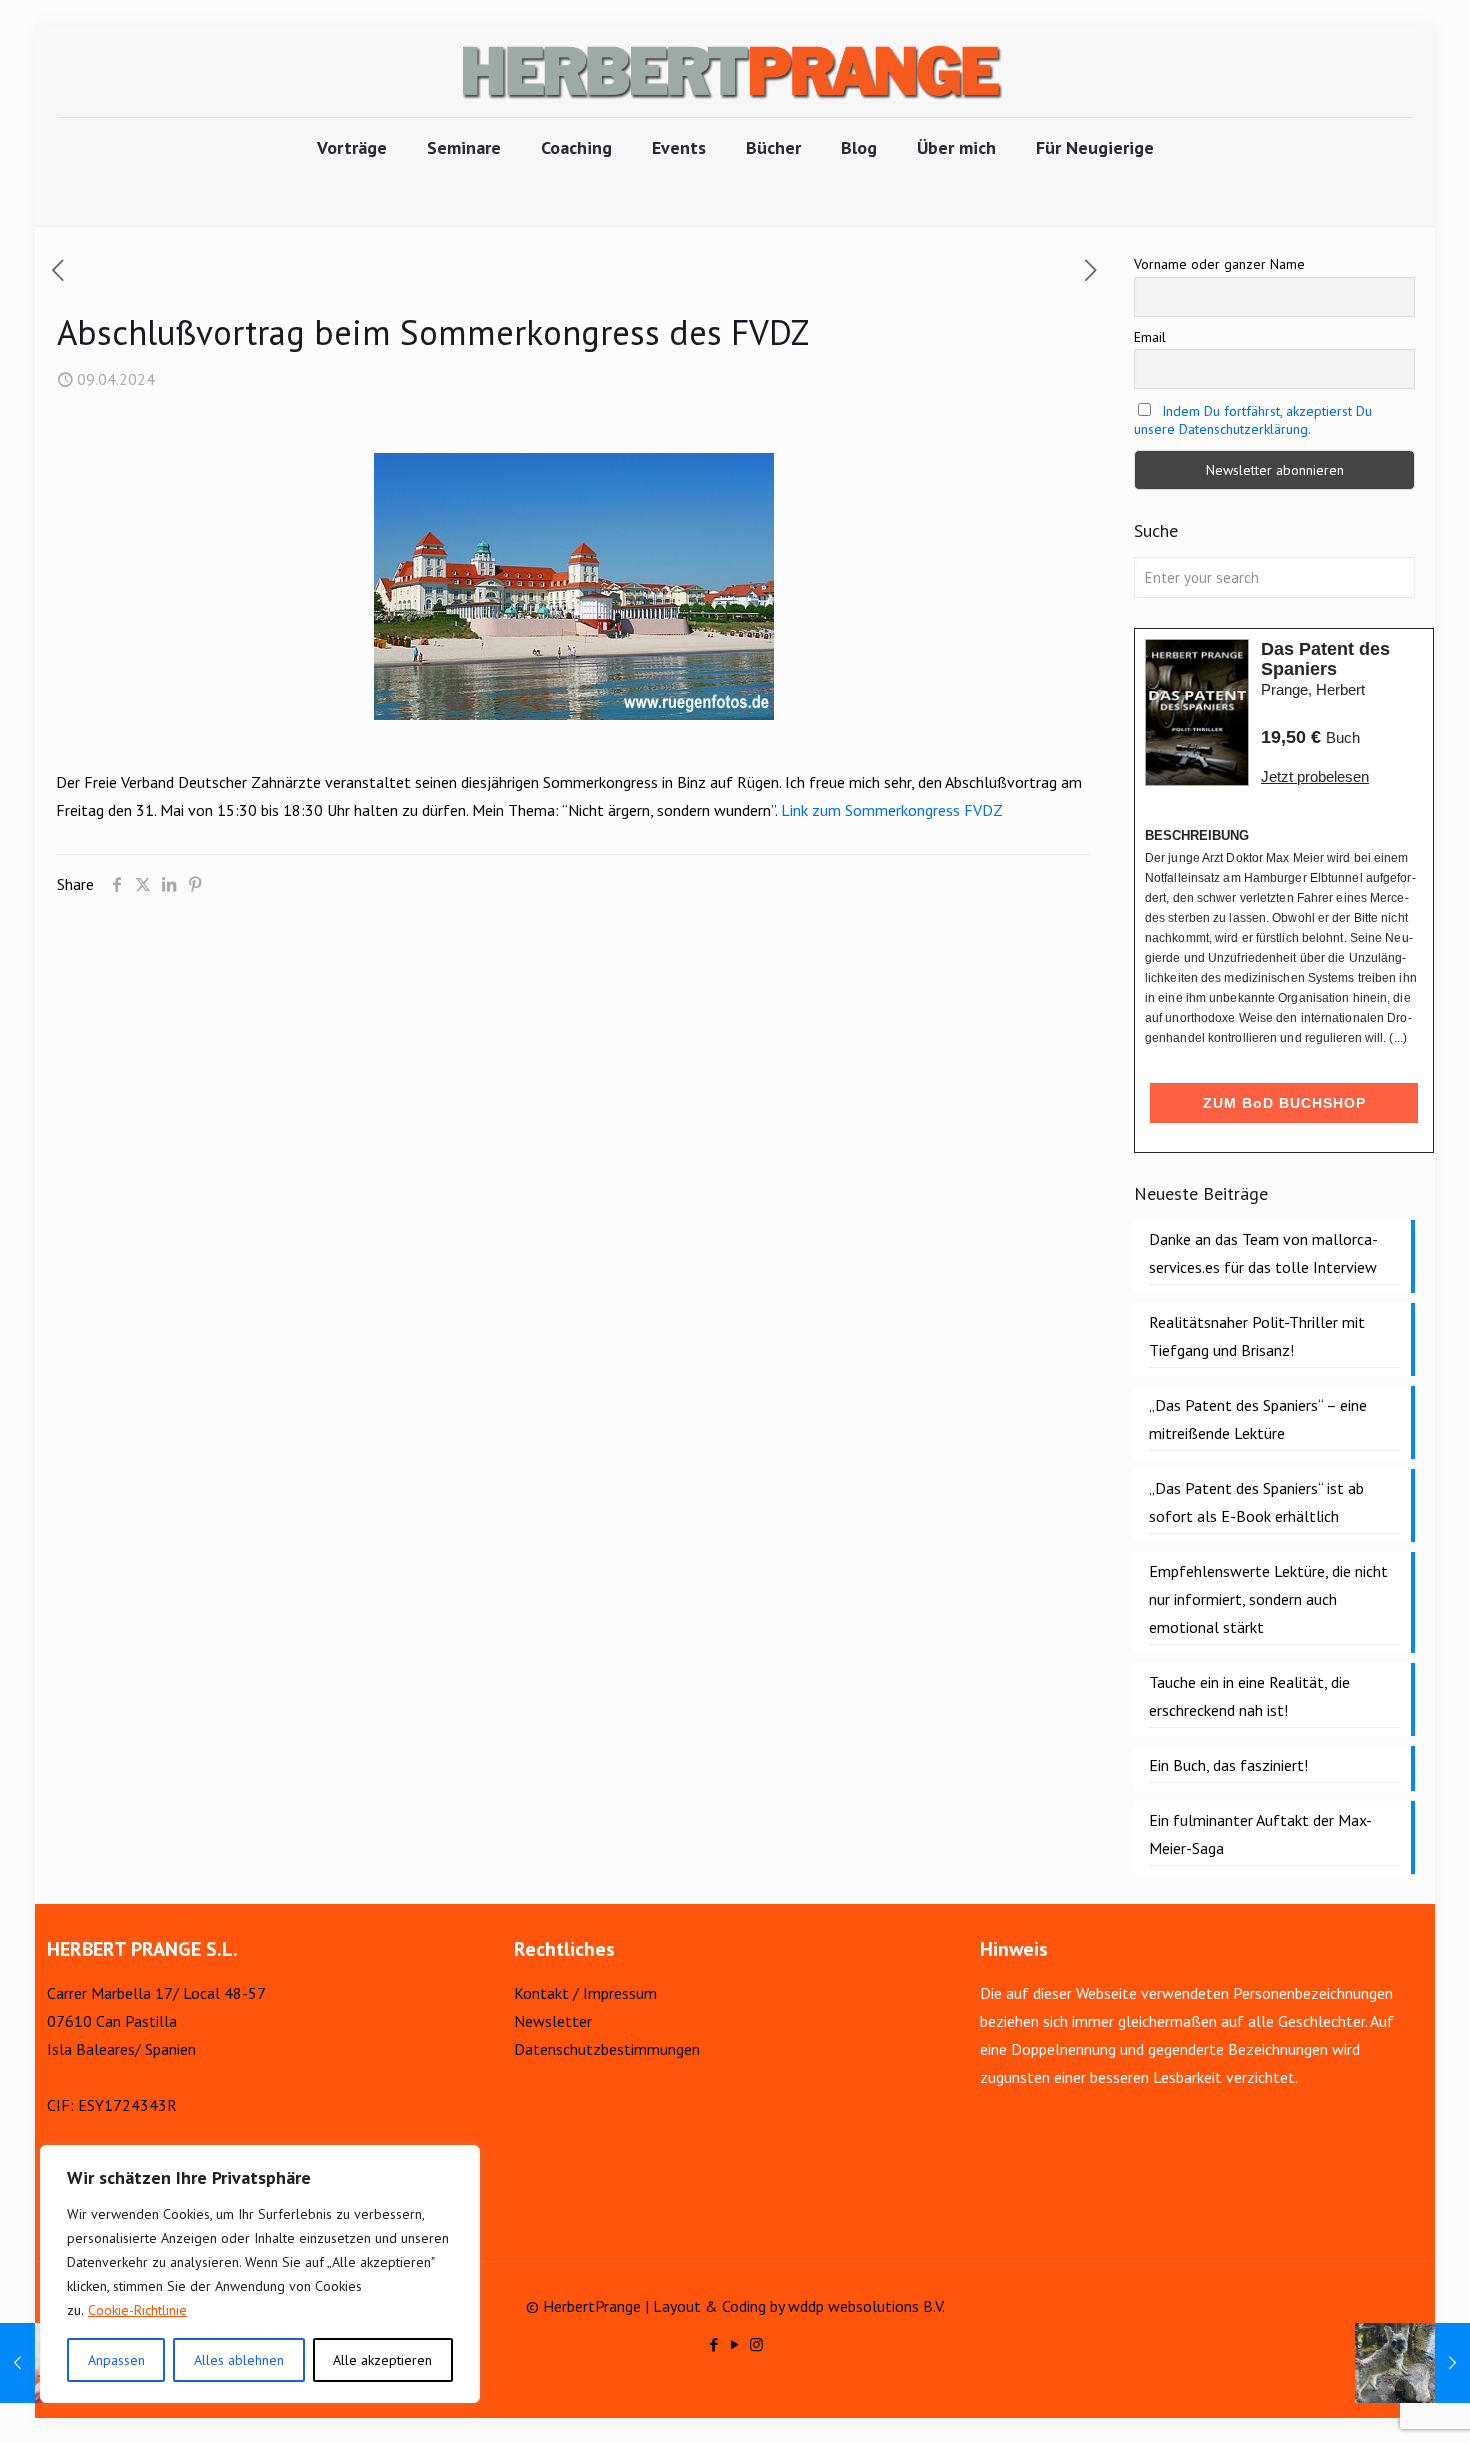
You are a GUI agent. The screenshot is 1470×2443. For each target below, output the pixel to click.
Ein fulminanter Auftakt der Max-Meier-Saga (1260, 1834)
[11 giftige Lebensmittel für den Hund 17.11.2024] (1412, 2363)
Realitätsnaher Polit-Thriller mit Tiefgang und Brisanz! (1257, 1336)
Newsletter (553, 2021)
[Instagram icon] (756, 2344)
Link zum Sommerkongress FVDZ (892, 810)
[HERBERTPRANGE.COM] (735, 71)
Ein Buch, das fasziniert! (1228, 1765)
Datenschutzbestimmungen (607, 2049)
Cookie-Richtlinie (137, 2310)
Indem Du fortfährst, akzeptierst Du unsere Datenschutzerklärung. (1253, 420)
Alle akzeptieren (382, 2360)
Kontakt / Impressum (585, 1993)
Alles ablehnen (239, 2360)
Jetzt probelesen (1315, 776)
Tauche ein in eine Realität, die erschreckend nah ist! (1249, 1696)
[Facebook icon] (714, 2344)
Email (1150, 337)
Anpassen (116, 2360)
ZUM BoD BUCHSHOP (1284, 1103)
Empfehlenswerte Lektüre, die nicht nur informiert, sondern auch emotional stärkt (1268, 1599)
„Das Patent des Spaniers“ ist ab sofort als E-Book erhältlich (1256, 1502)
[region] (260, 2274)
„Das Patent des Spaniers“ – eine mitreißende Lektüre (1258, 1419)
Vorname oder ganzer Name (1219, 264)
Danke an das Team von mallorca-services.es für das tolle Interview (1263, 1253)
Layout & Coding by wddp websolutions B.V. (799, 2306)
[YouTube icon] (735, 2344)
